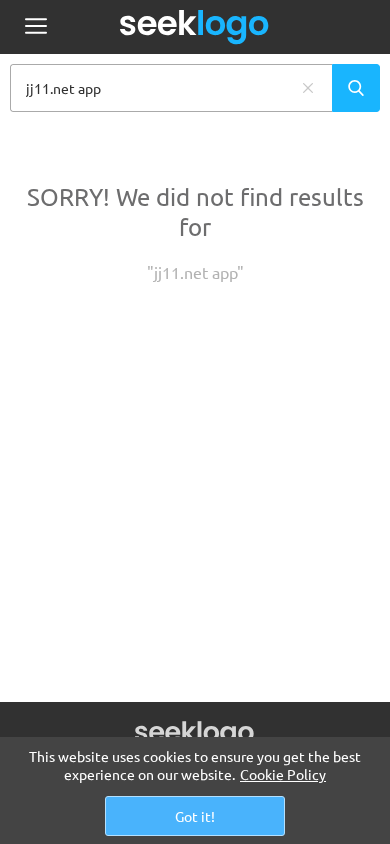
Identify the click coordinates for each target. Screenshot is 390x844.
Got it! (195, 816)
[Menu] (35, 27)
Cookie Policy (283, 774)
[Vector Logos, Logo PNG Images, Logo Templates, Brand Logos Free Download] (195, 27)
